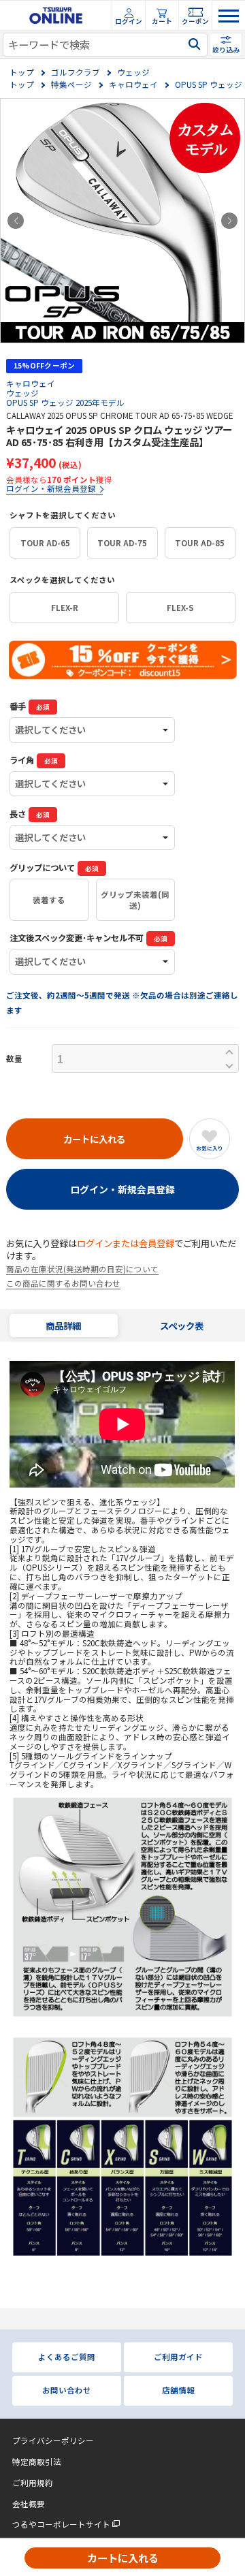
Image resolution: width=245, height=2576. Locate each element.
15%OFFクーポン (45, 365)
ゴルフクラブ (76, 73)
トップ (22, 73)
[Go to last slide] (16, 221)
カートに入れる (123, 2558)
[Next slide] (229, 221)
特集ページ (71, 85)
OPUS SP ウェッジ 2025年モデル (65, 403)
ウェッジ (133, 73)
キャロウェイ (133, 85)
